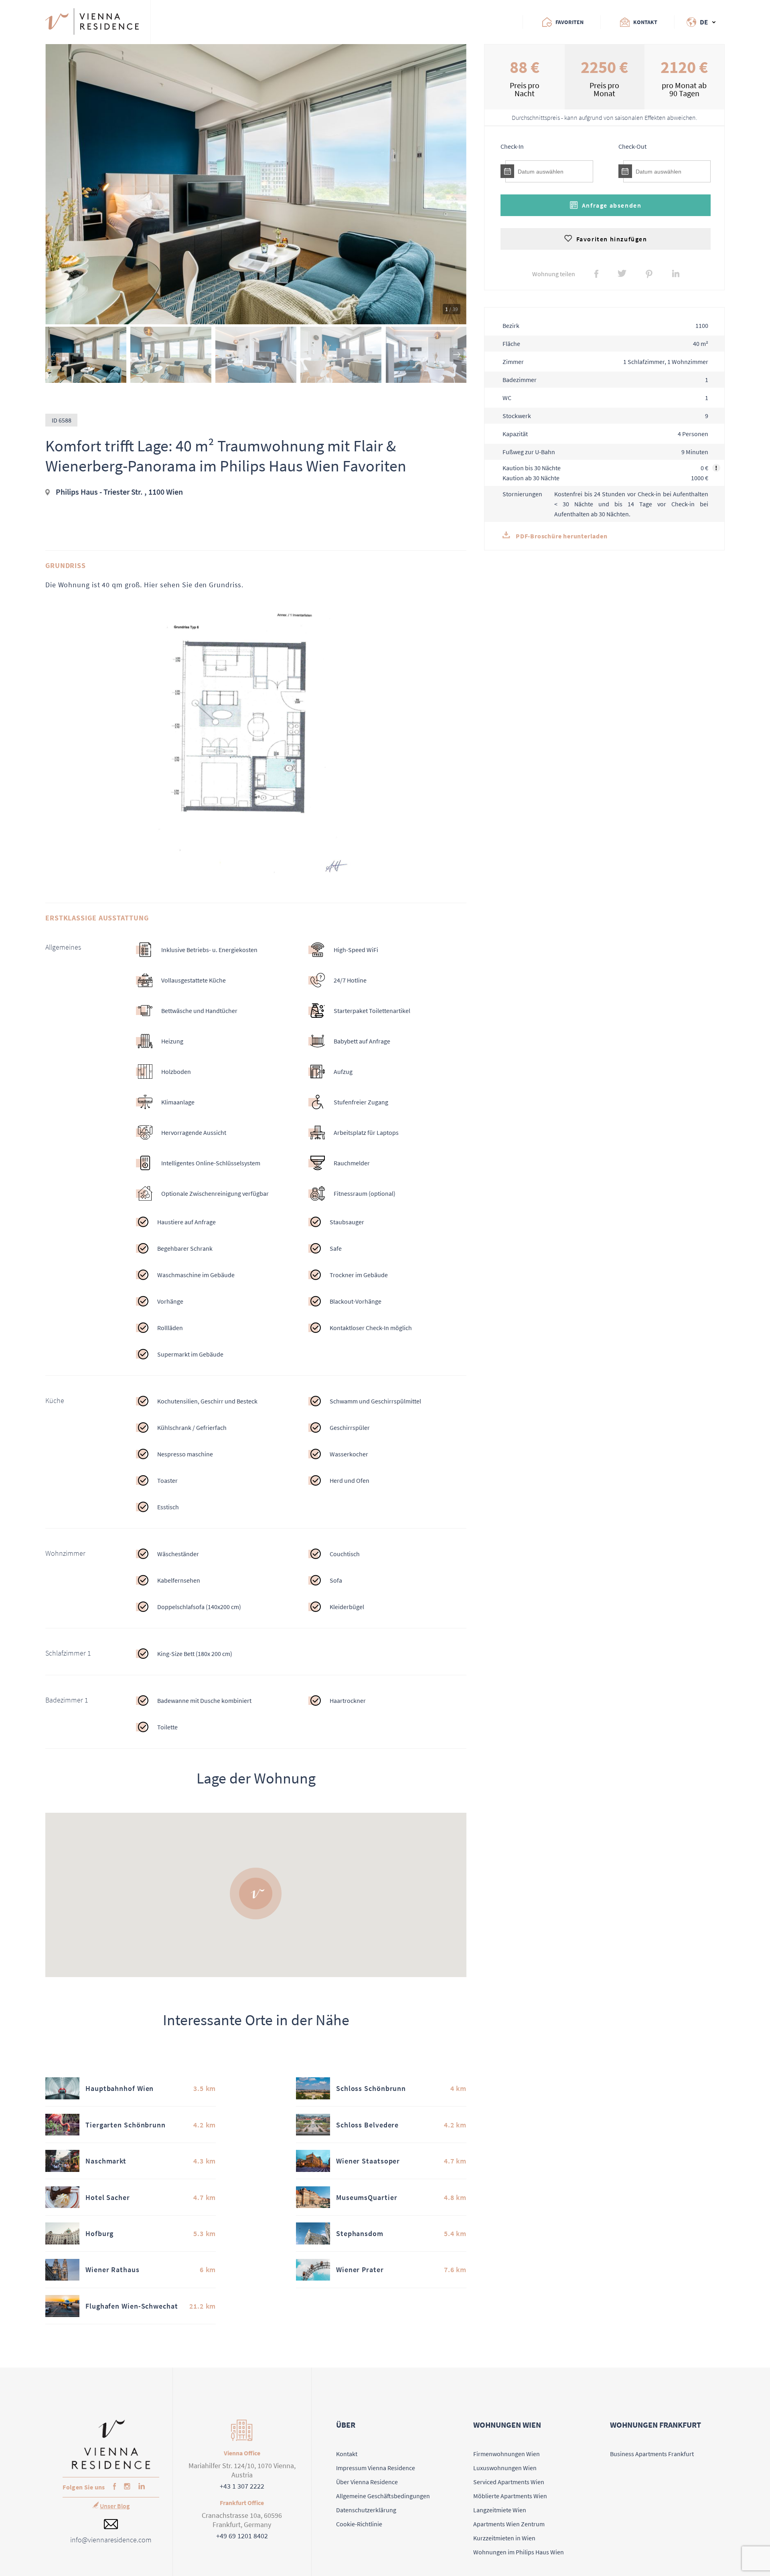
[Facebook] (112, 2487)
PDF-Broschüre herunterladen (561, 536)
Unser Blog (115, 2506)
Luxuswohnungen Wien (505, 2468)
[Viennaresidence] (111, 2467)
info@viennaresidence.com (111, 2540)
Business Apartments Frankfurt (652, 2454)
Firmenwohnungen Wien (507, 2454)
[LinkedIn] (140, 2487)
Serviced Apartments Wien (509, 2482)
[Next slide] (457, 355)
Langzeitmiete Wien (500, 2510)
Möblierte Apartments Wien (510, 2496)
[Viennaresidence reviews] (185, 22)
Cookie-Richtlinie (359, 2524)
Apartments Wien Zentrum (509, 2524)
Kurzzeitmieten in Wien (504, 2538)
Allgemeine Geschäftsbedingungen (383, 2496)
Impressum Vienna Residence (376, 2468)
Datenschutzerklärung (366, 2510)
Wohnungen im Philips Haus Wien (519, 2552)
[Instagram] (125, 2487)
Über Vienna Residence (367, 2482)
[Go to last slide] (55, 355)
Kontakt (347, 2454)
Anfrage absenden (612, 205)
